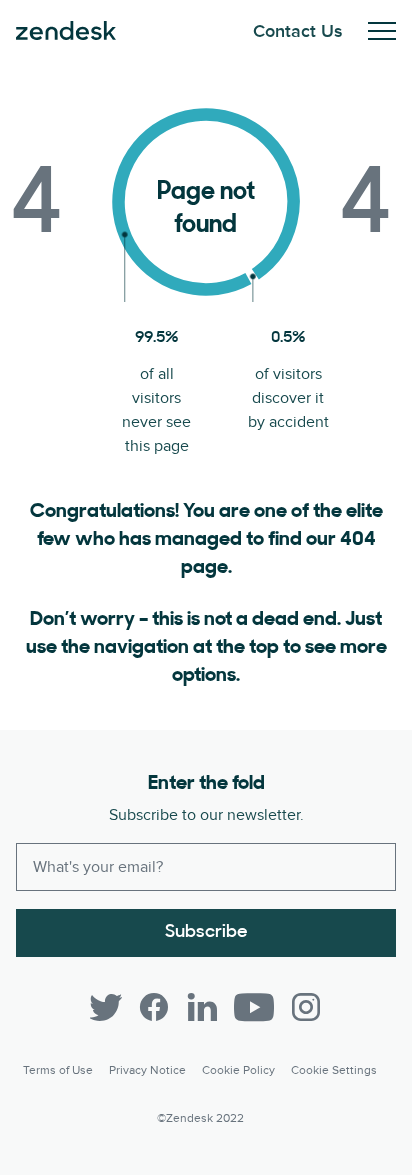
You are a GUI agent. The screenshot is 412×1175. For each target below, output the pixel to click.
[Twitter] (106, 1007)
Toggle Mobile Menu (382, 31)
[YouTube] (254, 1007)
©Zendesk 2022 (200, 1118)
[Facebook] (154, 1007)
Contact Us (298, 31)
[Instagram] (306, 1007)
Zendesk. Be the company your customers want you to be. (66, 31)
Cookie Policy (238, 1070)
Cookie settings (334, 1070)
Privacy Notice (147, 1070)
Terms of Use (58, 1070)
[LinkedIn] (202, 1007)
